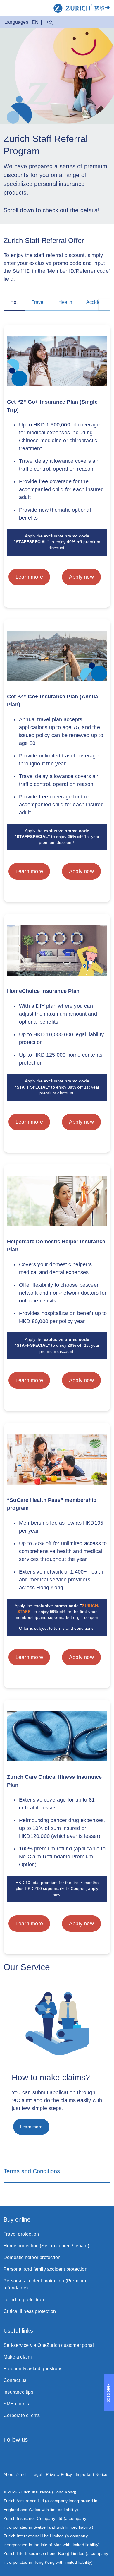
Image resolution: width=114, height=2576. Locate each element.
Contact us (15, 2380)
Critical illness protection (30, 2311)
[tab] (14, 303)
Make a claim (18, 2357)
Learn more (29, 577)
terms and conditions (74, 1628)
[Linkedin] (74, 2456)
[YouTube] (108, 2456)
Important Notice (91, 2474)
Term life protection (24, 2300)
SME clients (16, 2404)
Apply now (81, 577)
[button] (105, 304)
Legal (37, 2474)
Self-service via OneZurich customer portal (49, 2345)
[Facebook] (40, 2456)
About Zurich (16, 2474)
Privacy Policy (59, 2474)
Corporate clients (22, 2415)
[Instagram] (6, 2456)
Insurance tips (18, 2392)
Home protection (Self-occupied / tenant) (46, 2246)
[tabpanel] (57, 1135)
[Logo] (82, 8)
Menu (9, 8)
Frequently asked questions (33, 2369)
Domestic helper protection (32, 2257)
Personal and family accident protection (45, 2269)
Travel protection (21, 2234)
